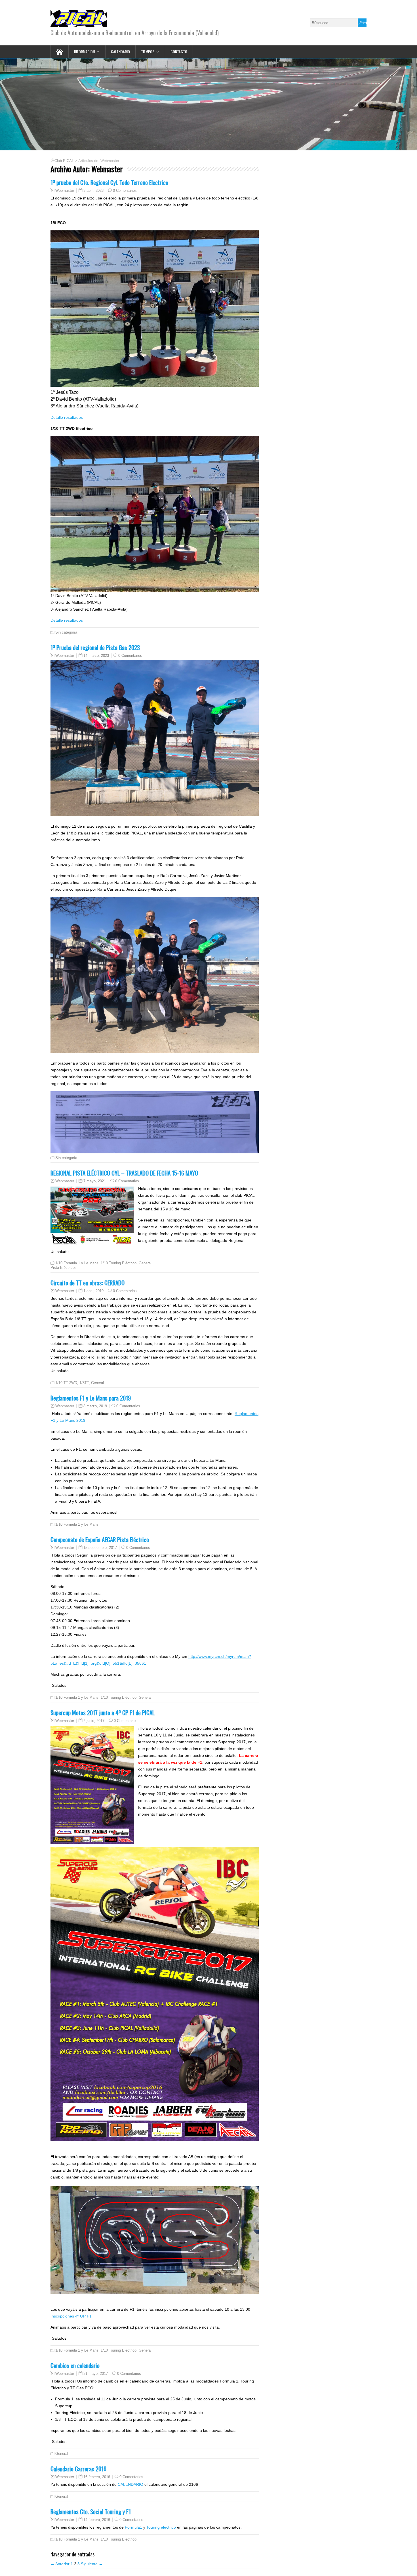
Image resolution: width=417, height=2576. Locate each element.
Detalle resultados (67, 417)
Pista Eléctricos (64, 1268)
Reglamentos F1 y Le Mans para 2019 (91, 1398)
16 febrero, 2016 (97, 2477)
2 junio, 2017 (94, 1721)
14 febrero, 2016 (97, 2520)
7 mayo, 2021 (95, 1181)
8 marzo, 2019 (95, 1406)
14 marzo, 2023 (96, 656)
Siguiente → (92, 2564)
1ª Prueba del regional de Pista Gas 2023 (95, 647)
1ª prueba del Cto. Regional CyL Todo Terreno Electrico (109, 182)
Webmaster (65, 191)
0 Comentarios (125, 191)
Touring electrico (161, 2527)
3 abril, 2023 (93, 191)
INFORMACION (84, 51)
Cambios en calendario (75, 2365)
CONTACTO (179, 51)
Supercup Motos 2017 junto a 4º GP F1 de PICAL (103, 1712)
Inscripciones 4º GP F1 (71, 2316)
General (145, 1263)
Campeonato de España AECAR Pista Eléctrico (100, 1539)
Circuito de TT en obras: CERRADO (88, 1283)
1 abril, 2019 (93, 1291)
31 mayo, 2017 (96, 2374)
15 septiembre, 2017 (100, 1548)
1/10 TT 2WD (66, 1383)
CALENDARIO (120, 51)
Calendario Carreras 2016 (78, 2469)
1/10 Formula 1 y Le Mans (77, 1263)
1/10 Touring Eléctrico (119, 1263)
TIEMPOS (148, 51)
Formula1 (133, 2527)
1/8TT (84, 1383)
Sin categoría (66, 632)
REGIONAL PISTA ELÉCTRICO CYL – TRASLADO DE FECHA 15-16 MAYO (124, 1173)
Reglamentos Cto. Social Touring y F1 (91, 2511)
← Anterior (60, 2564)
